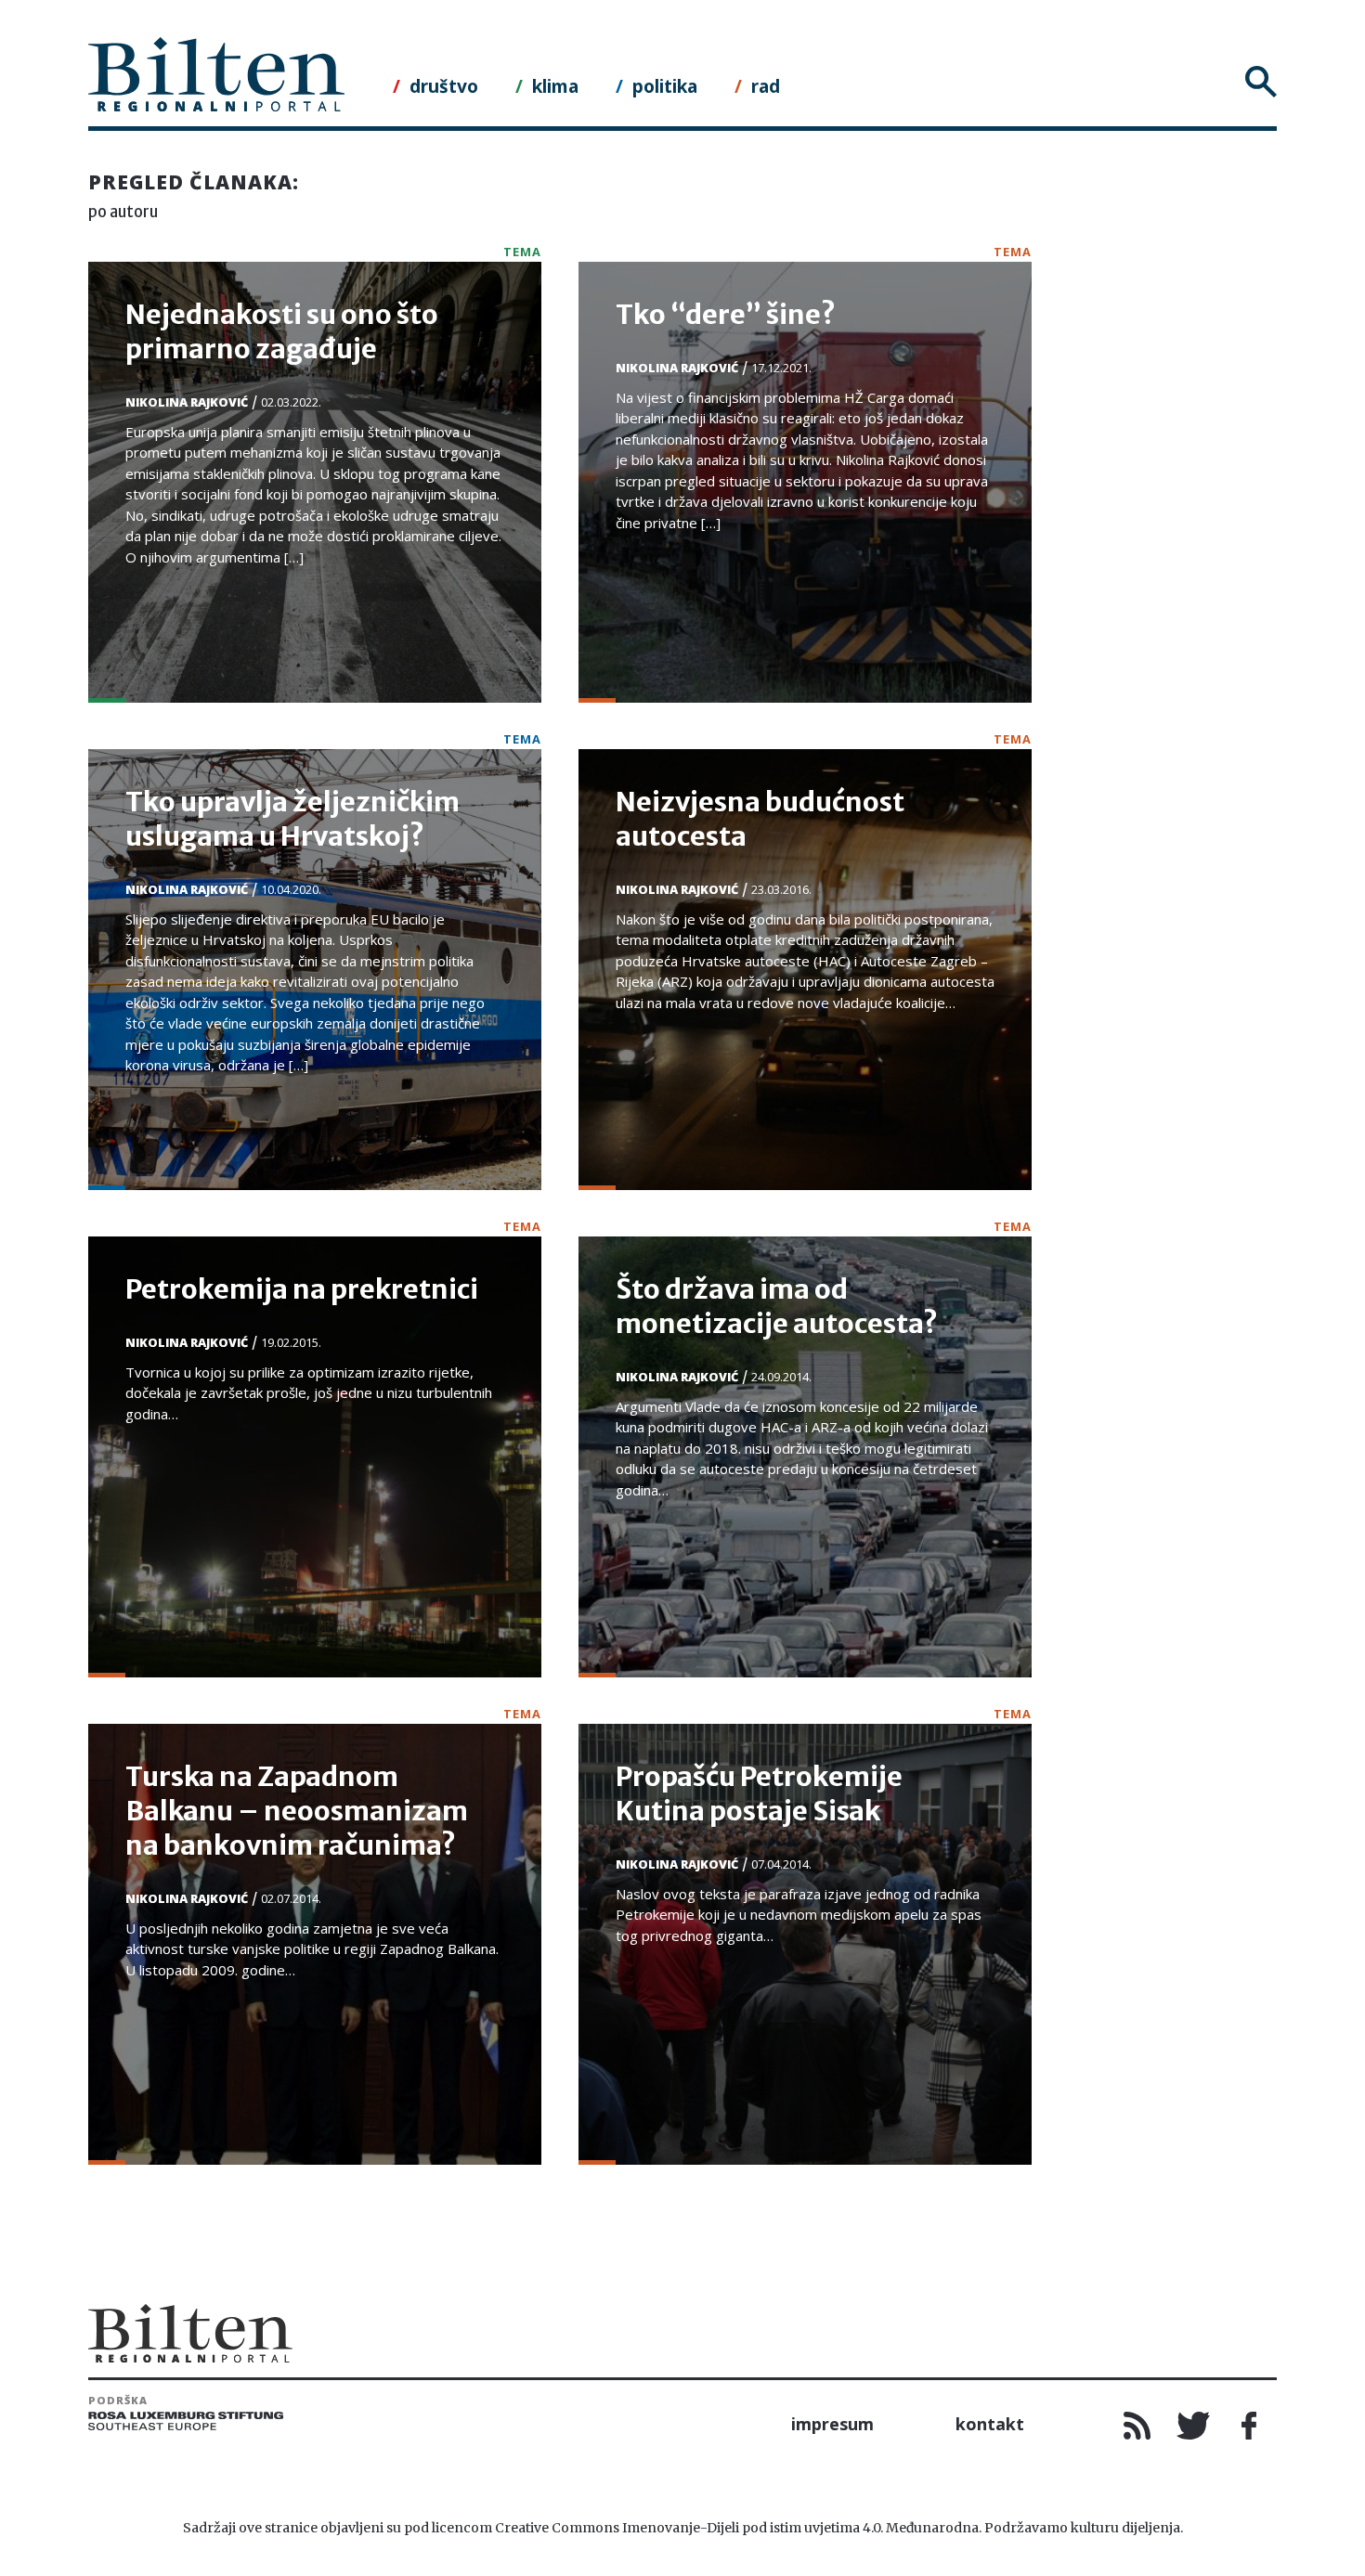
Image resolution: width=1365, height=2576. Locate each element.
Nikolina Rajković (187, 402)
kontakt (990, 2424)
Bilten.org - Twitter (1193, 2426)
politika (665, 86)
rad (766, 86)
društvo (444, 86)
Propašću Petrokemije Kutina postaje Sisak (759, 1794)
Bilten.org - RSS (1137, 2426)
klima (555, 86)
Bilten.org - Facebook (1249, 2426)
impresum (832, 2424)
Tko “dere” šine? (726, 315)
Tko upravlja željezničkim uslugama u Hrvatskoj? (292, 819)
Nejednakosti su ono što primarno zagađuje (282, 332)
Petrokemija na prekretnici (302, 1289)
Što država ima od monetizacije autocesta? (777, 1307)
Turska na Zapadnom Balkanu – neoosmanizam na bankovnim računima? (297, 1811)
